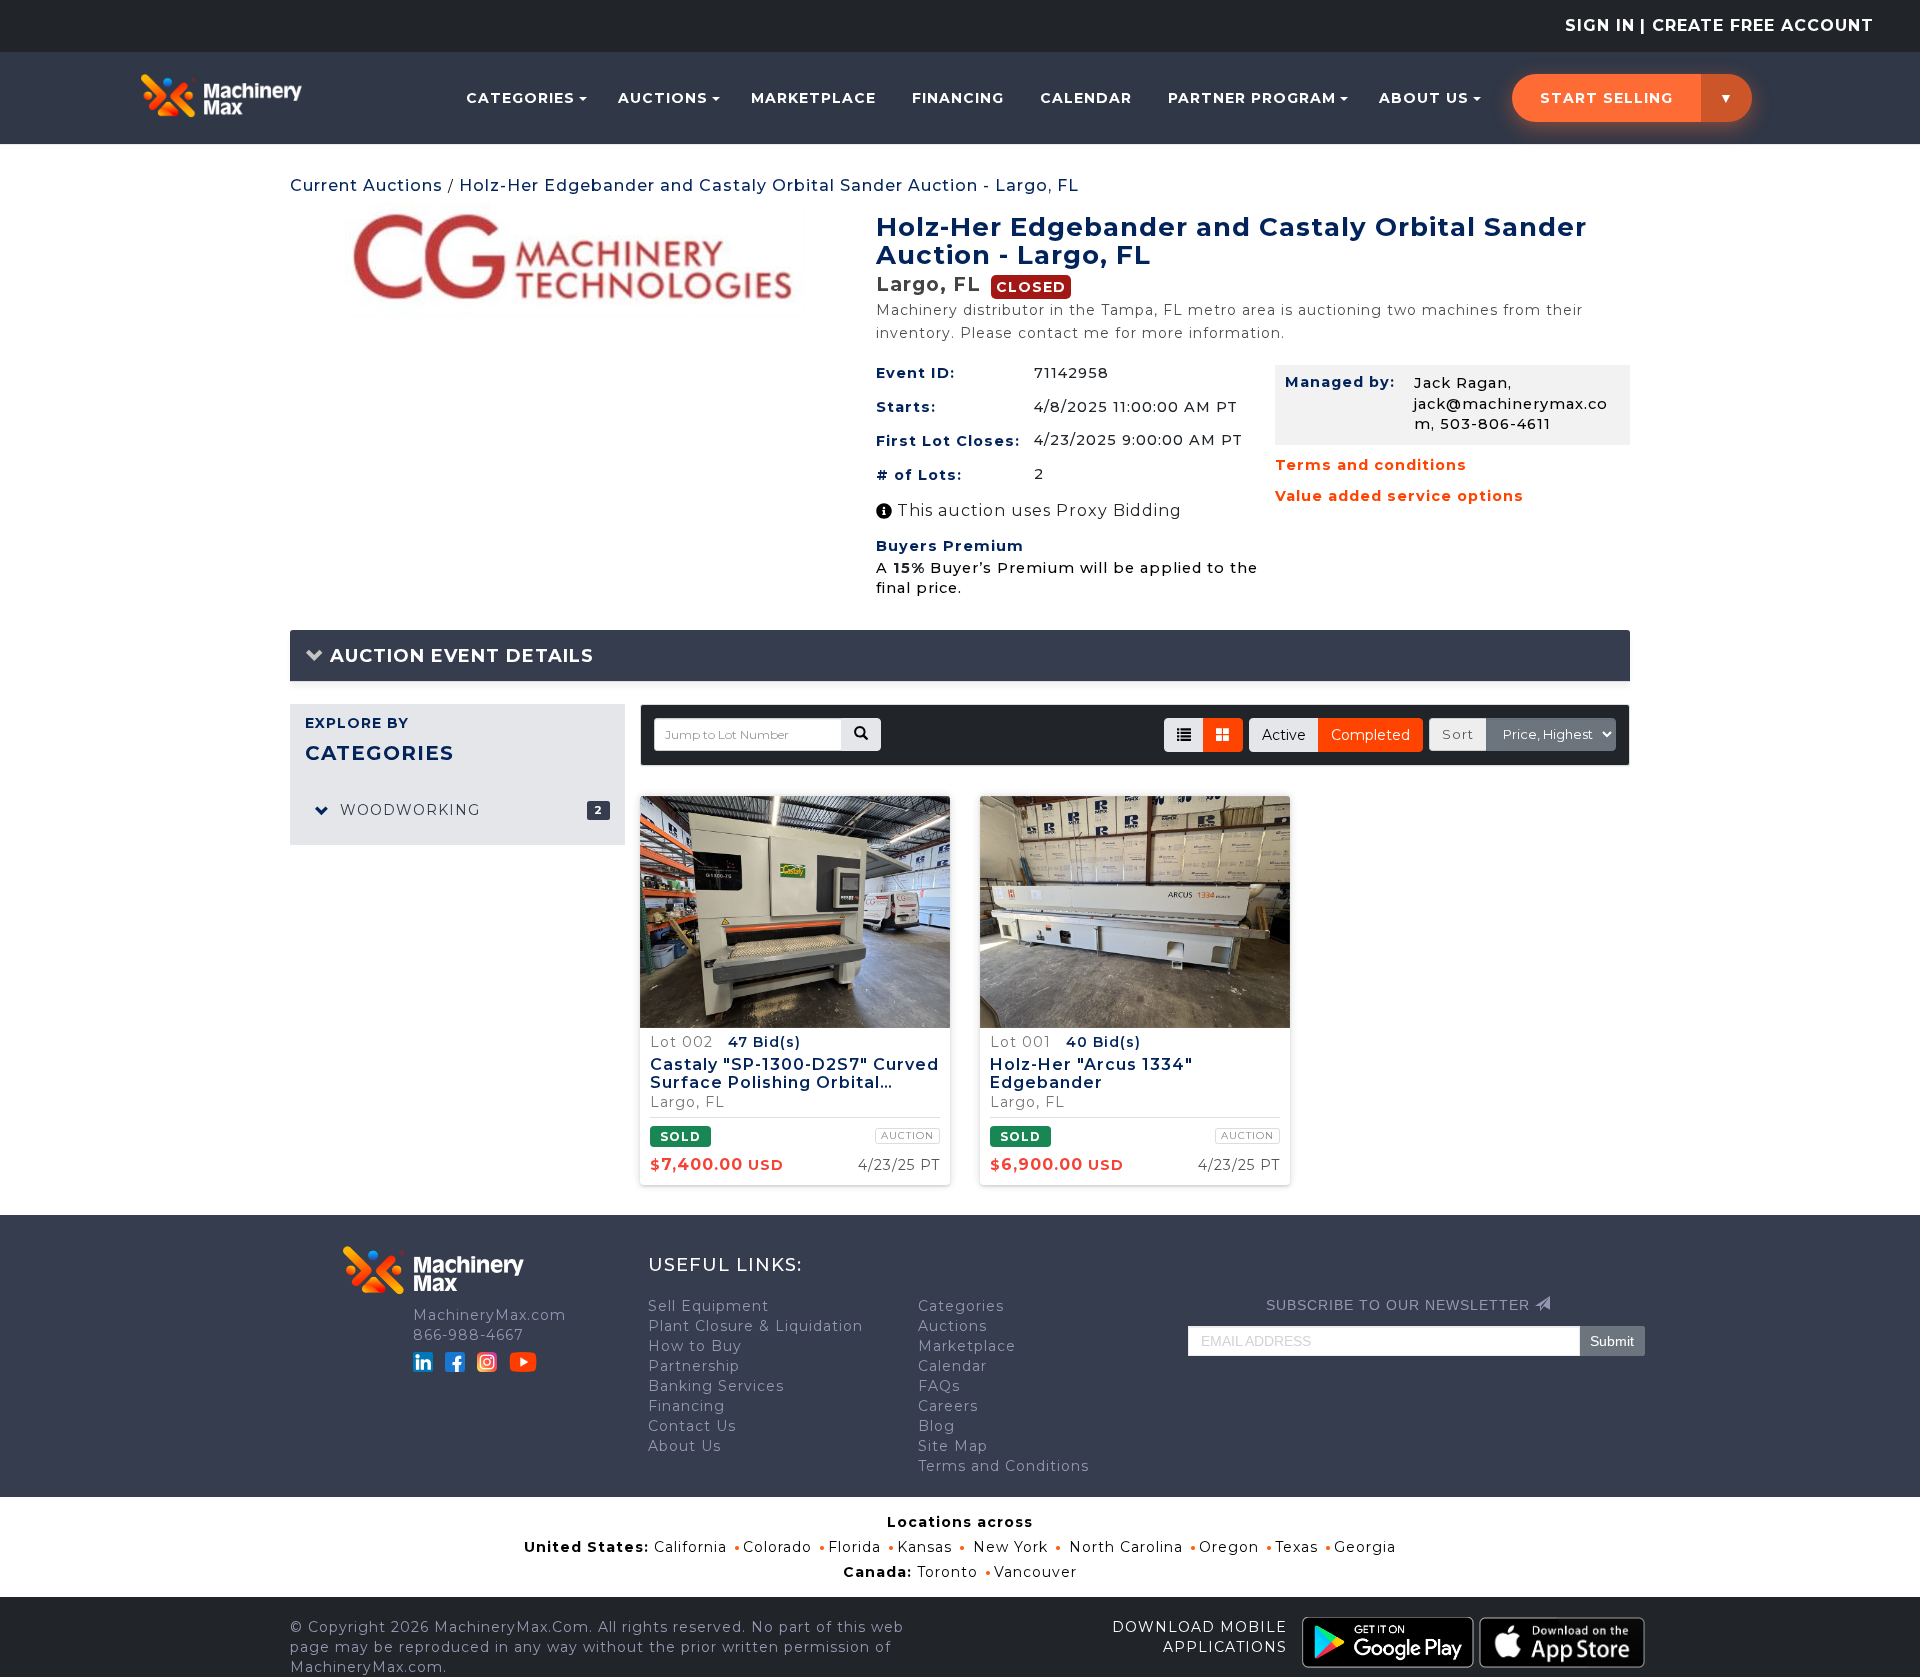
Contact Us (692, 1426)
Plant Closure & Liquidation (755, 1326)
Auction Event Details (459, 656)
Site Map (953, 1446)
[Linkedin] (425, 1360)
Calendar (1086, 98)
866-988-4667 (468, 1335)
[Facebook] (455, 1360)
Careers (948, 1406)
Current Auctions (366, 185)
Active (1284, 735)
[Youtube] (523, 1360)
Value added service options (1399, 496)
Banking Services (716, 1386)
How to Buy (695, 1346)
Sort (1458, 734)
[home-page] (221, 95)
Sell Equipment (708, 1306)
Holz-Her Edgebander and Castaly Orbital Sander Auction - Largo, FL (769, 185)
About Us (1424, 98)
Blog (936, 1426)
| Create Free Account (1757, 25)
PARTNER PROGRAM (1252, 98)
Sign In (1600, 25)
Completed (1370, 735)
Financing (958, 98)
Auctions (663, 98)
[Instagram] (489, 1360)
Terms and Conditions (1003, 1466)
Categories (520, 98)
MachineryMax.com (489, 1315)
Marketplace (813, 98)
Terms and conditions (1371, 465)
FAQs (939, 1386)
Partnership (694, 1366)
